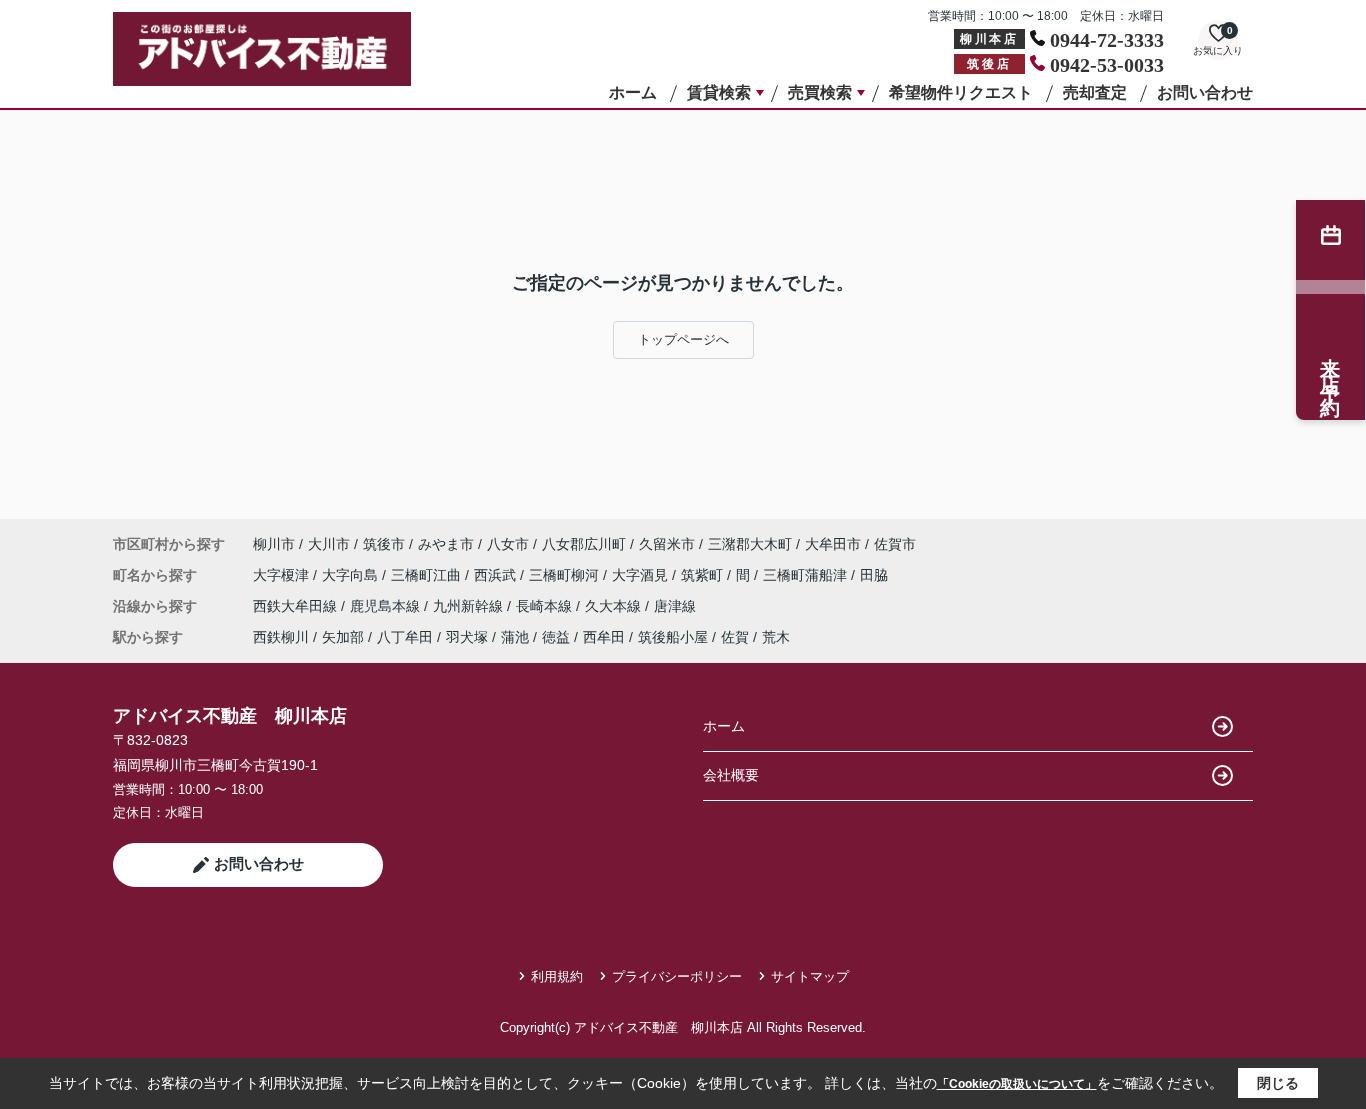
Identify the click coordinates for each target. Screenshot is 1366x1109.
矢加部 (343, 637)
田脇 (874, 575)
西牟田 (604, 637)
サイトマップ (810, 976)
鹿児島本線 (387, 606)
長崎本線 (546, 606)
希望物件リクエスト (961, 92)
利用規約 (557, 976)
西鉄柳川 (281, 637)
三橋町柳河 (566, 575)
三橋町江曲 (428, 575)
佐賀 (735, 637)
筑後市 (384, 544)
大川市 (329, 544)
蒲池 (515, 637)
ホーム (633, 92)
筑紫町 (704, 575)
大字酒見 (642, 575)
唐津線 (675, 606)
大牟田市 (833, 544)
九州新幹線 (470, 606)
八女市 (508, 544)
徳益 (556, 637)
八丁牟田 (405, 637)
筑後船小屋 (673, 637)
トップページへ (683, 339)
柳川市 (274, 544)
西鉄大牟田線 (297, 606)
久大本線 (615, 606)
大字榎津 (283, 575)
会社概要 (731, 775)
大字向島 (352, 575)
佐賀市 (895, 544)
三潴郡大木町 (750, 544)
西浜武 (497, 575)
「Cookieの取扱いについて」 (1017, 1084)
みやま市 (446, 544)
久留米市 (667, 544)
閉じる (1278, 1083)
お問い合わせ (1205, 92)
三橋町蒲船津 (807, 575)
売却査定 (1095, 92)
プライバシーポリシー (677, 976)
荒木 (776, 637)
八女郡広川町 (584, 544)
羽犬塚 (467, 637)
